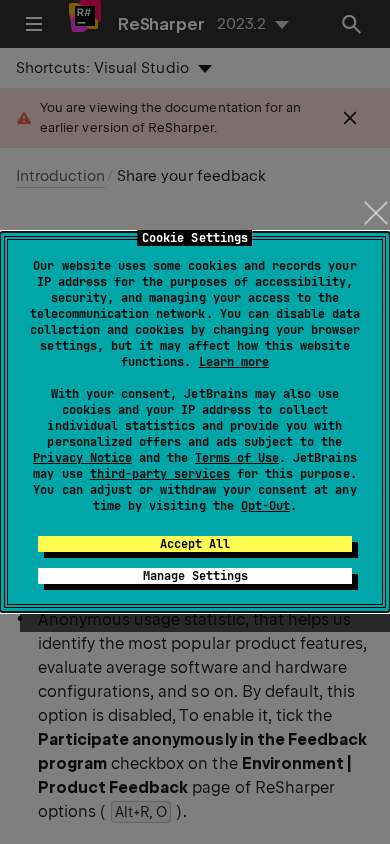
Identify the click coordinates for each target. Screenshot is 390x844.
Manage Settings (195, 576)
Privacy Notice (82, 458)
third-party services (160, 474)
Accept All (195, 544)
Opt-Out (265, 506)
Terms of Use (237, 458)
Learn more (234, 362)
